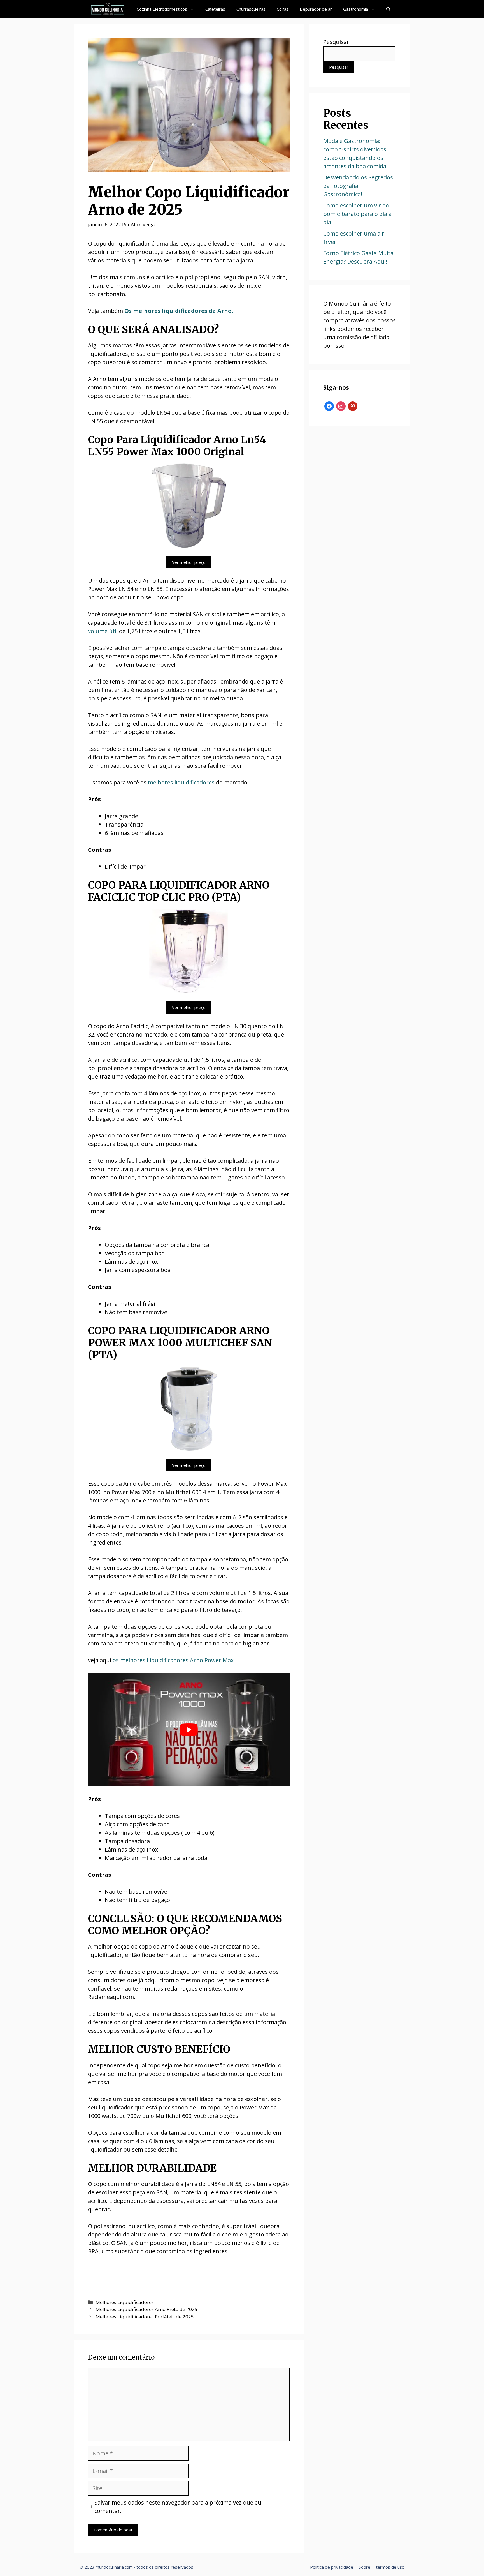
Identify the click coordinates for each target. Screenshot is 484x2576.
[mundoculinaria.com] (108, 9)
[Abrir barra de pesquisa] (388, 9)
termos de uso (390, 2567)
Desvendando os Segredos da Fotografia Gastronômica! (358, 186)
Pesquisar (336, 42)
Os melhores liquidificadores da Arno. (179, 311)
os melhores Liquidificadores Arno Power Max (173, 1660)
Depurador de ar (316, 9)
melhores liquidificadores (181, 782)
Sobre (365, 2567)
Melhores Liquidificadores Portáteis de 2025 (145, 2317)
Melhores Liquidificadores (125, 2302)
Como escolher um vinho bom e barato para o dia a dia (357, 214)
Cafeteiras (215, 9)
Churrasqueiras (251, 9)
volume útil (103, 631)
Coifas (283, 9)
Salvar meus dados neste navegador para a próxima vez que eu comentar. (178, 2507)
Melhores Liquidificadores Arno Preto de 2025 (146, 2309)
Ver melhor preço (189, 562)
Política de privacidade (332, 2567)
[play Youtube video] (189, 1730)
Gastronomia (356, 9)
